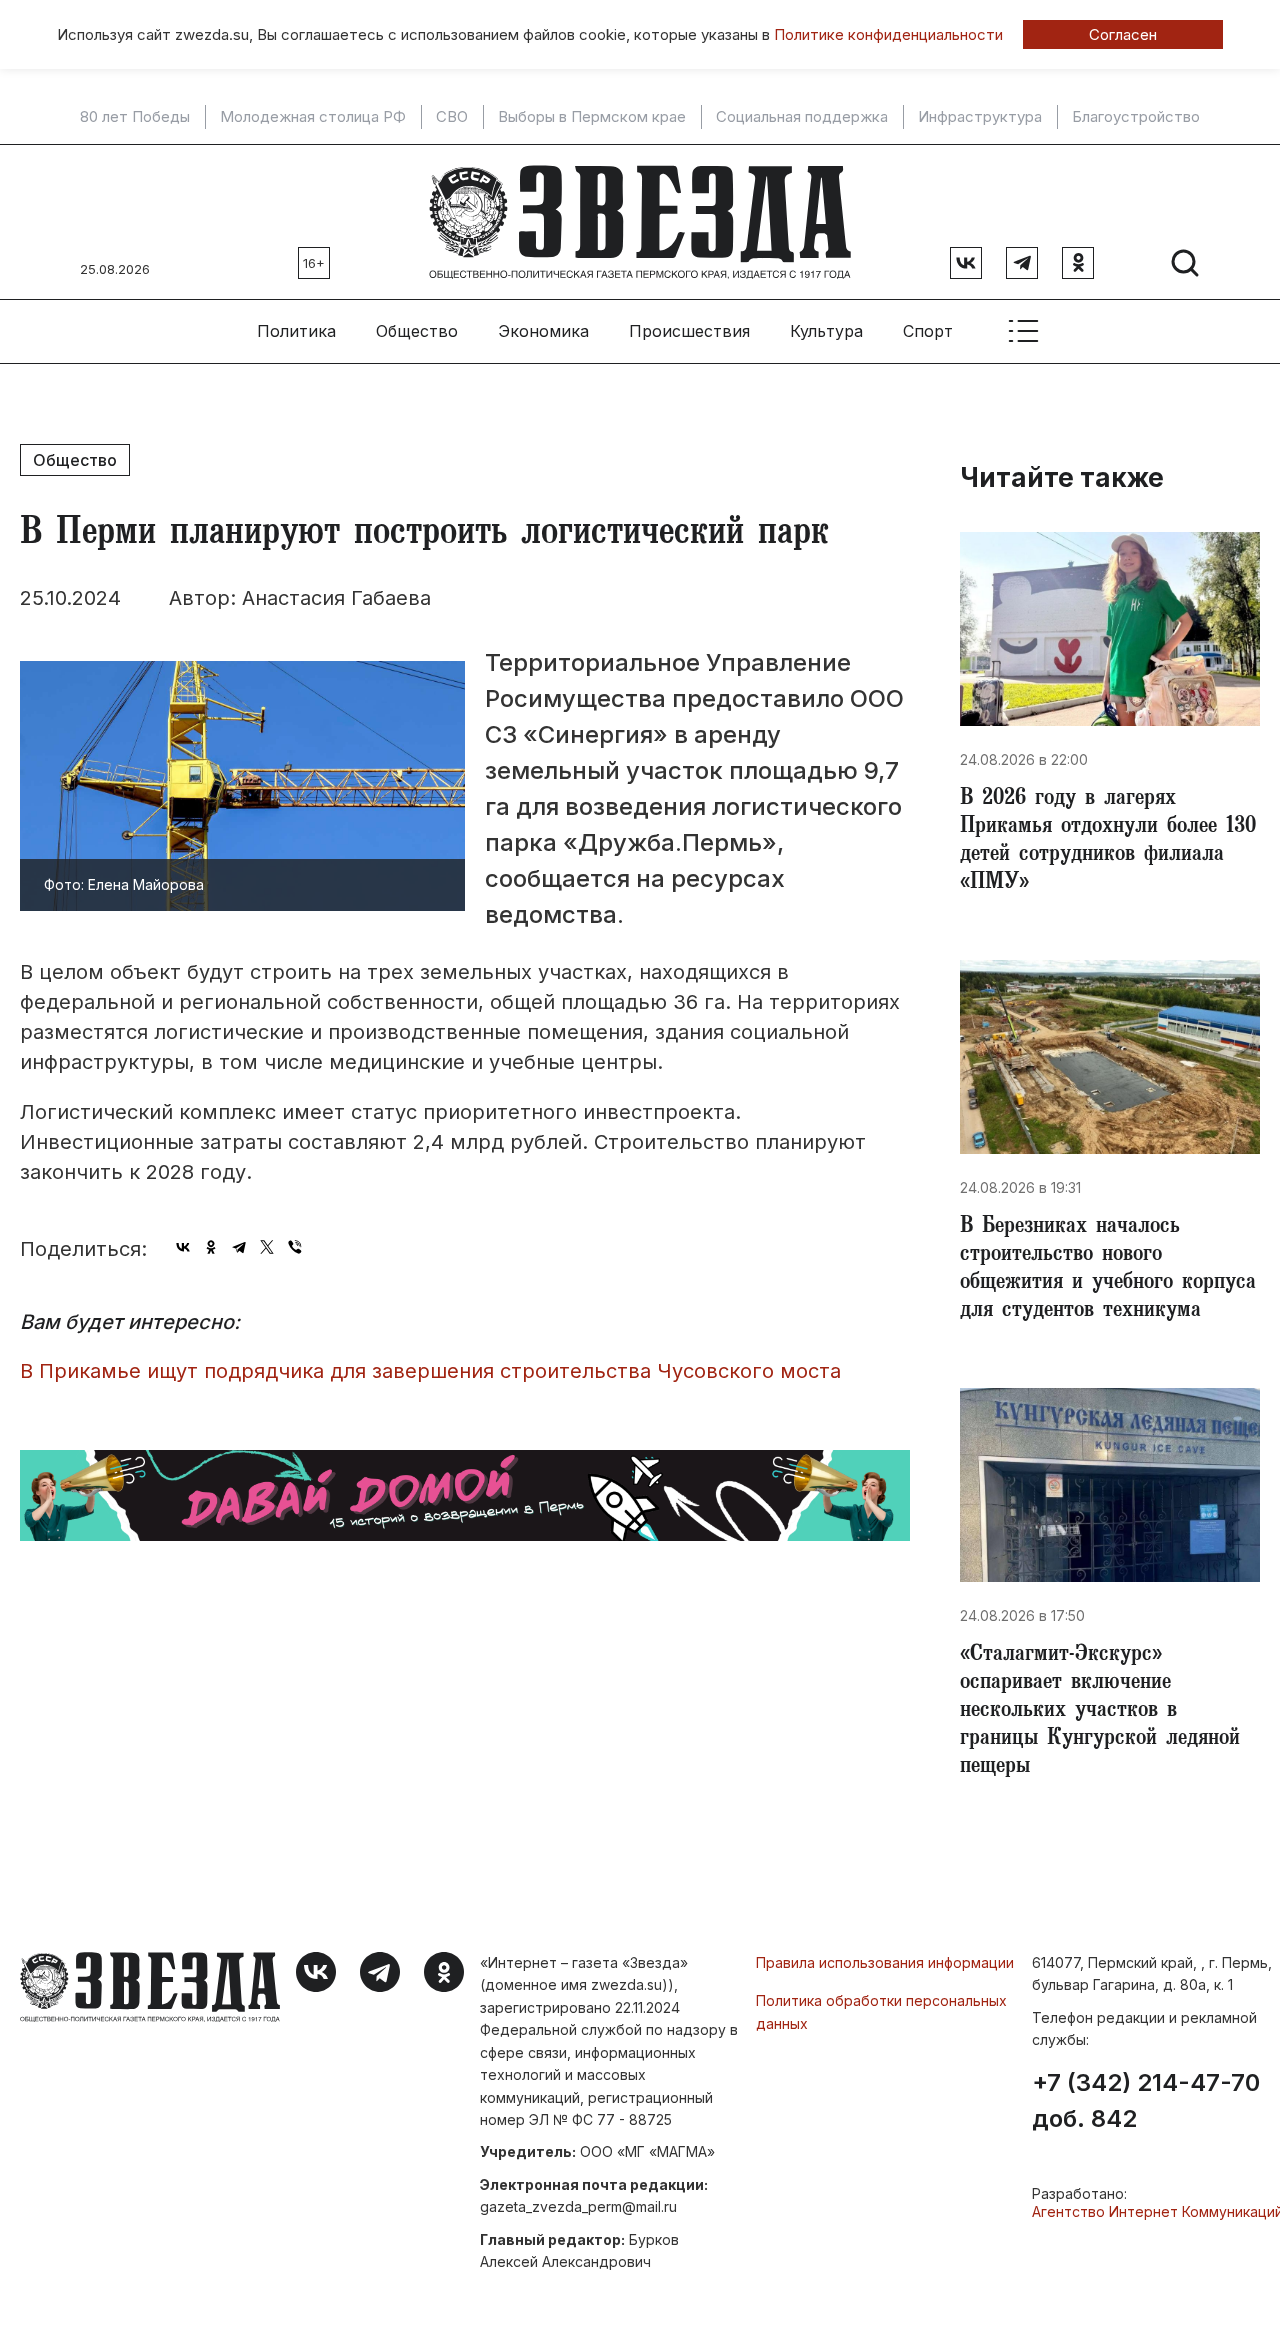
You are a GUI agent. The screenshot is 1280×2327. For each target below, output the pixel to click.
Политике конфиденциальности (888, 34)
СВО (452, 117)
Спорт (928, 331)
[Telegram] (239, 1247)
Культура (826, 331)
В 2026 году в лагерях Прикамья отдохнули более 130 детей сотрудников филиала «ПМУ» (1108, 842)
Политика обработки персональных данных (881, 2011)
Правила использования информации (885, 1962)
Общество (417, 331)
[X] (267, 1247)
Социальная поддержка (802, 117)
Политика (296, 331)
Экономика (543, 331)
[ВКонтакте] (183, 1247)
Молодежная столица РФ (313, 117)
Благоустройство (1136, 117)
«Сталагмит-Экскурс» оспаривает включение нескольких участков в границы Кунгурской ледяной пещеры (1100, 1712)
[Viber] (295, 1247)
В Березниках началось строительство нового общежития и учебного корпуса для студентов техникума (1108, 1270)
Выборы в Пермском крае (592, 117)
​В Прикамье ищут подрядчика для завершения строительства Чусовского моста (430, 1371)
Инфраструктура (980, 117)
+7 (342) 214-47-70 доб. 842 (1146, 2101)
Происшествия (689, 331)
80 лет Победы (135, 117)
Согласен (1123, 34)
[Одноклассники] (211, 1247)
